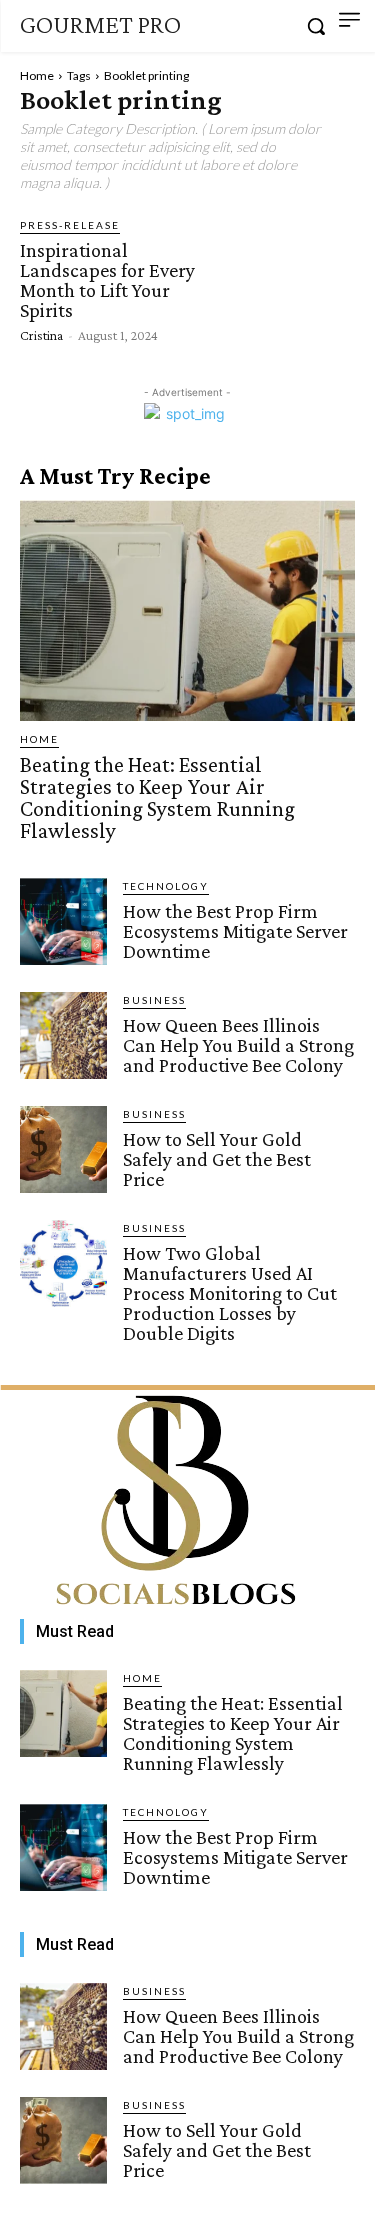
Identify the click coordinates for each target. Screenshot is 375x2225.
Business (154, 1000)
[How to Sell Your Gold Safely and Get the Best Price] (63, 1149)
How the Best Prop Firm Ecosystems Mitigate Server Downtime (235, 931)
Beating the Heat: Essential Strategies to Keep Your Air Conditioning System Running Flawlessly (157, 797)
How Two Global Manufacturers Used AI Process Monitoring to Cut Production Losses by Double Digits (230, 1293)
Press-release (70, 225)
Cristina (41, 335)
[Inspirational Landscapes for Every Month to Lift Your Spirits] (291, 278)
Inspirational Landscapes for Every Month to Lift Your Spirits (107, 280)
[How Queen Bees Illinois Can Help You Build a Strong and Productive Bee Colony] (63, 1035)
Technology (166, 886)
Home (37, 75)
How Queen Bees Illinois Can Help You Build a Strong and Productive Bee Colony (238, 1045)
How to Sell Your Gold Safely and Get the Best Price (217, 1159)
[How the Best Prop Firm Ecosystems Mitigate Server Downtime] (63, 921)
